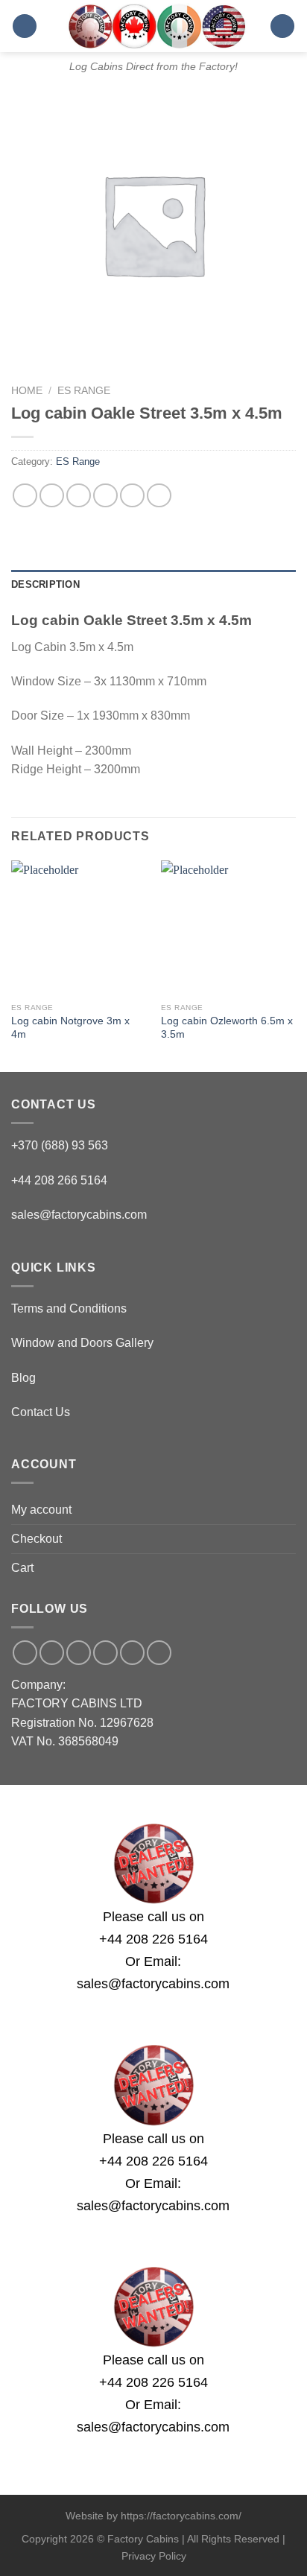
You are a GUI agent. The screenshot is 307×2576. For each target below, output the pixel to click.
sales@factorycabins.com (79, 1215)
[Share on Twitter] (79, 496)
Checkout (37, 1539)
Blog (23, 1378)
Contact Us (41, 1412)
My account (41, 1510)
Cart (22, 1568)
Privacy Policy (154, 2556)
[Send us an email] (79, 1653)
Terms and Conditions (69, 1308)
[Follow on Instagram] (52, 1653)
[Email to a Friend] (105, 496)
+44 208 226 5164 (153, 1939)
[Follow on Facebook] (25, 1653)
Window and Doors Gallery (82, 1343)
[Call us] (105, 1653)
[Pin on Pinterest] (132, 496)
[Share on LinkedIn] (159, 496)
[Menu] (25, 26)
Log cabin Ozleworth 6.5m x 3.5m (227, 1028)
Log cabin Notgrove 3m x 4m (70, 1028)
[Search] (282, 26)
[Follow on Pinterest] (132, 1653)
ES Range (84, 391)
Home (27, 391)
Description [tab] (45, 584)
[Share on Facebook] (52, 496)
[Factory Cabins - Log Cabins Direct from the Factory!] (153, 26)
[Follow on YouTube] (159, 1653)
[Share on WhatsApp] (25, 496)
